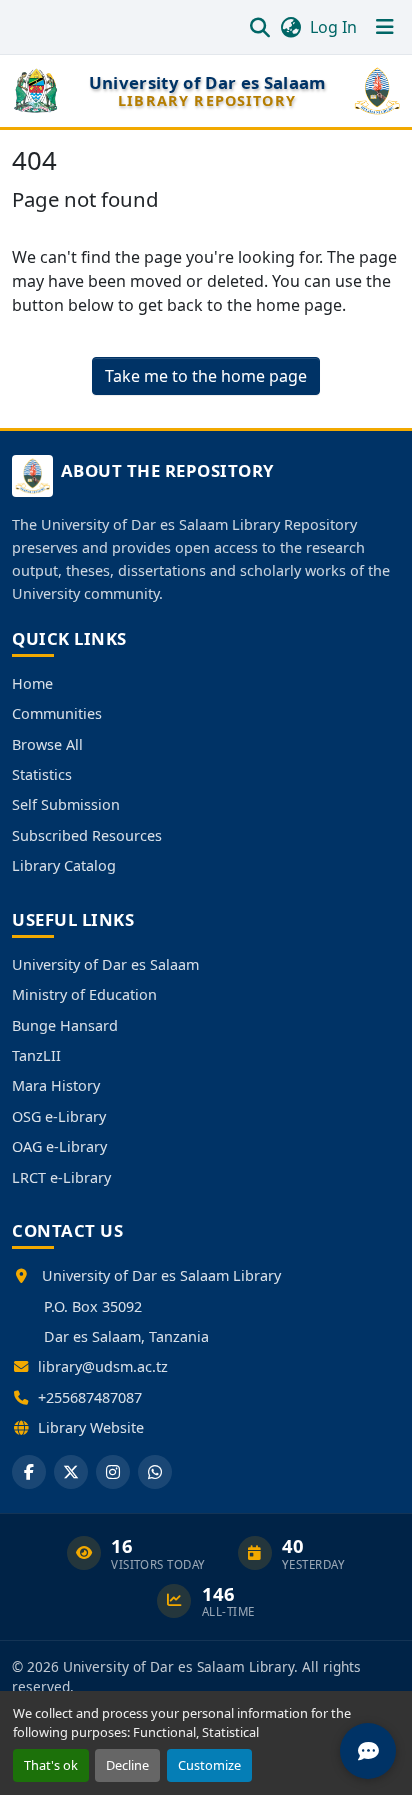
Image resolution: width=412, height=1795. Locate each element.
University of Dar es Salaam (105, 964)
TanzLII (36, 1055)
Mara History (56, 1085)
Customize (209, 1765)
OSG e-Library (59, 1116)
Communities (57, 713)
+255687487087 (90, 1397)
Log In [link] (333, 27)
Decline (127, 1765)
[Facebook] (29, 1472)
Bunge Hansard (65, 1025)
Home (32, 683)
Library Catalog (64, 865)
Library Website (91, 1427)
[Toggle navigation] (385, 27)
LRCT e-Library (61, 1177)
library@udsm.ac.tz (103, 1366)
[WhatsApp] (155, 1472)
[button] (259, 27)
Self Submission (66, 804)
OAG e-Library (59, 1146)
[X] (71, 1472)
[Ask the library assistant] (368, 1751)
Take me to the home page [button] (206, 376)
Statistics (42, 774)
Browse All (47, 744)
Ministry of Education (84, 994)
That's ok (51, 1765)
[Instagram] (113, 1472)
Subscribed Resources (87, 835)
